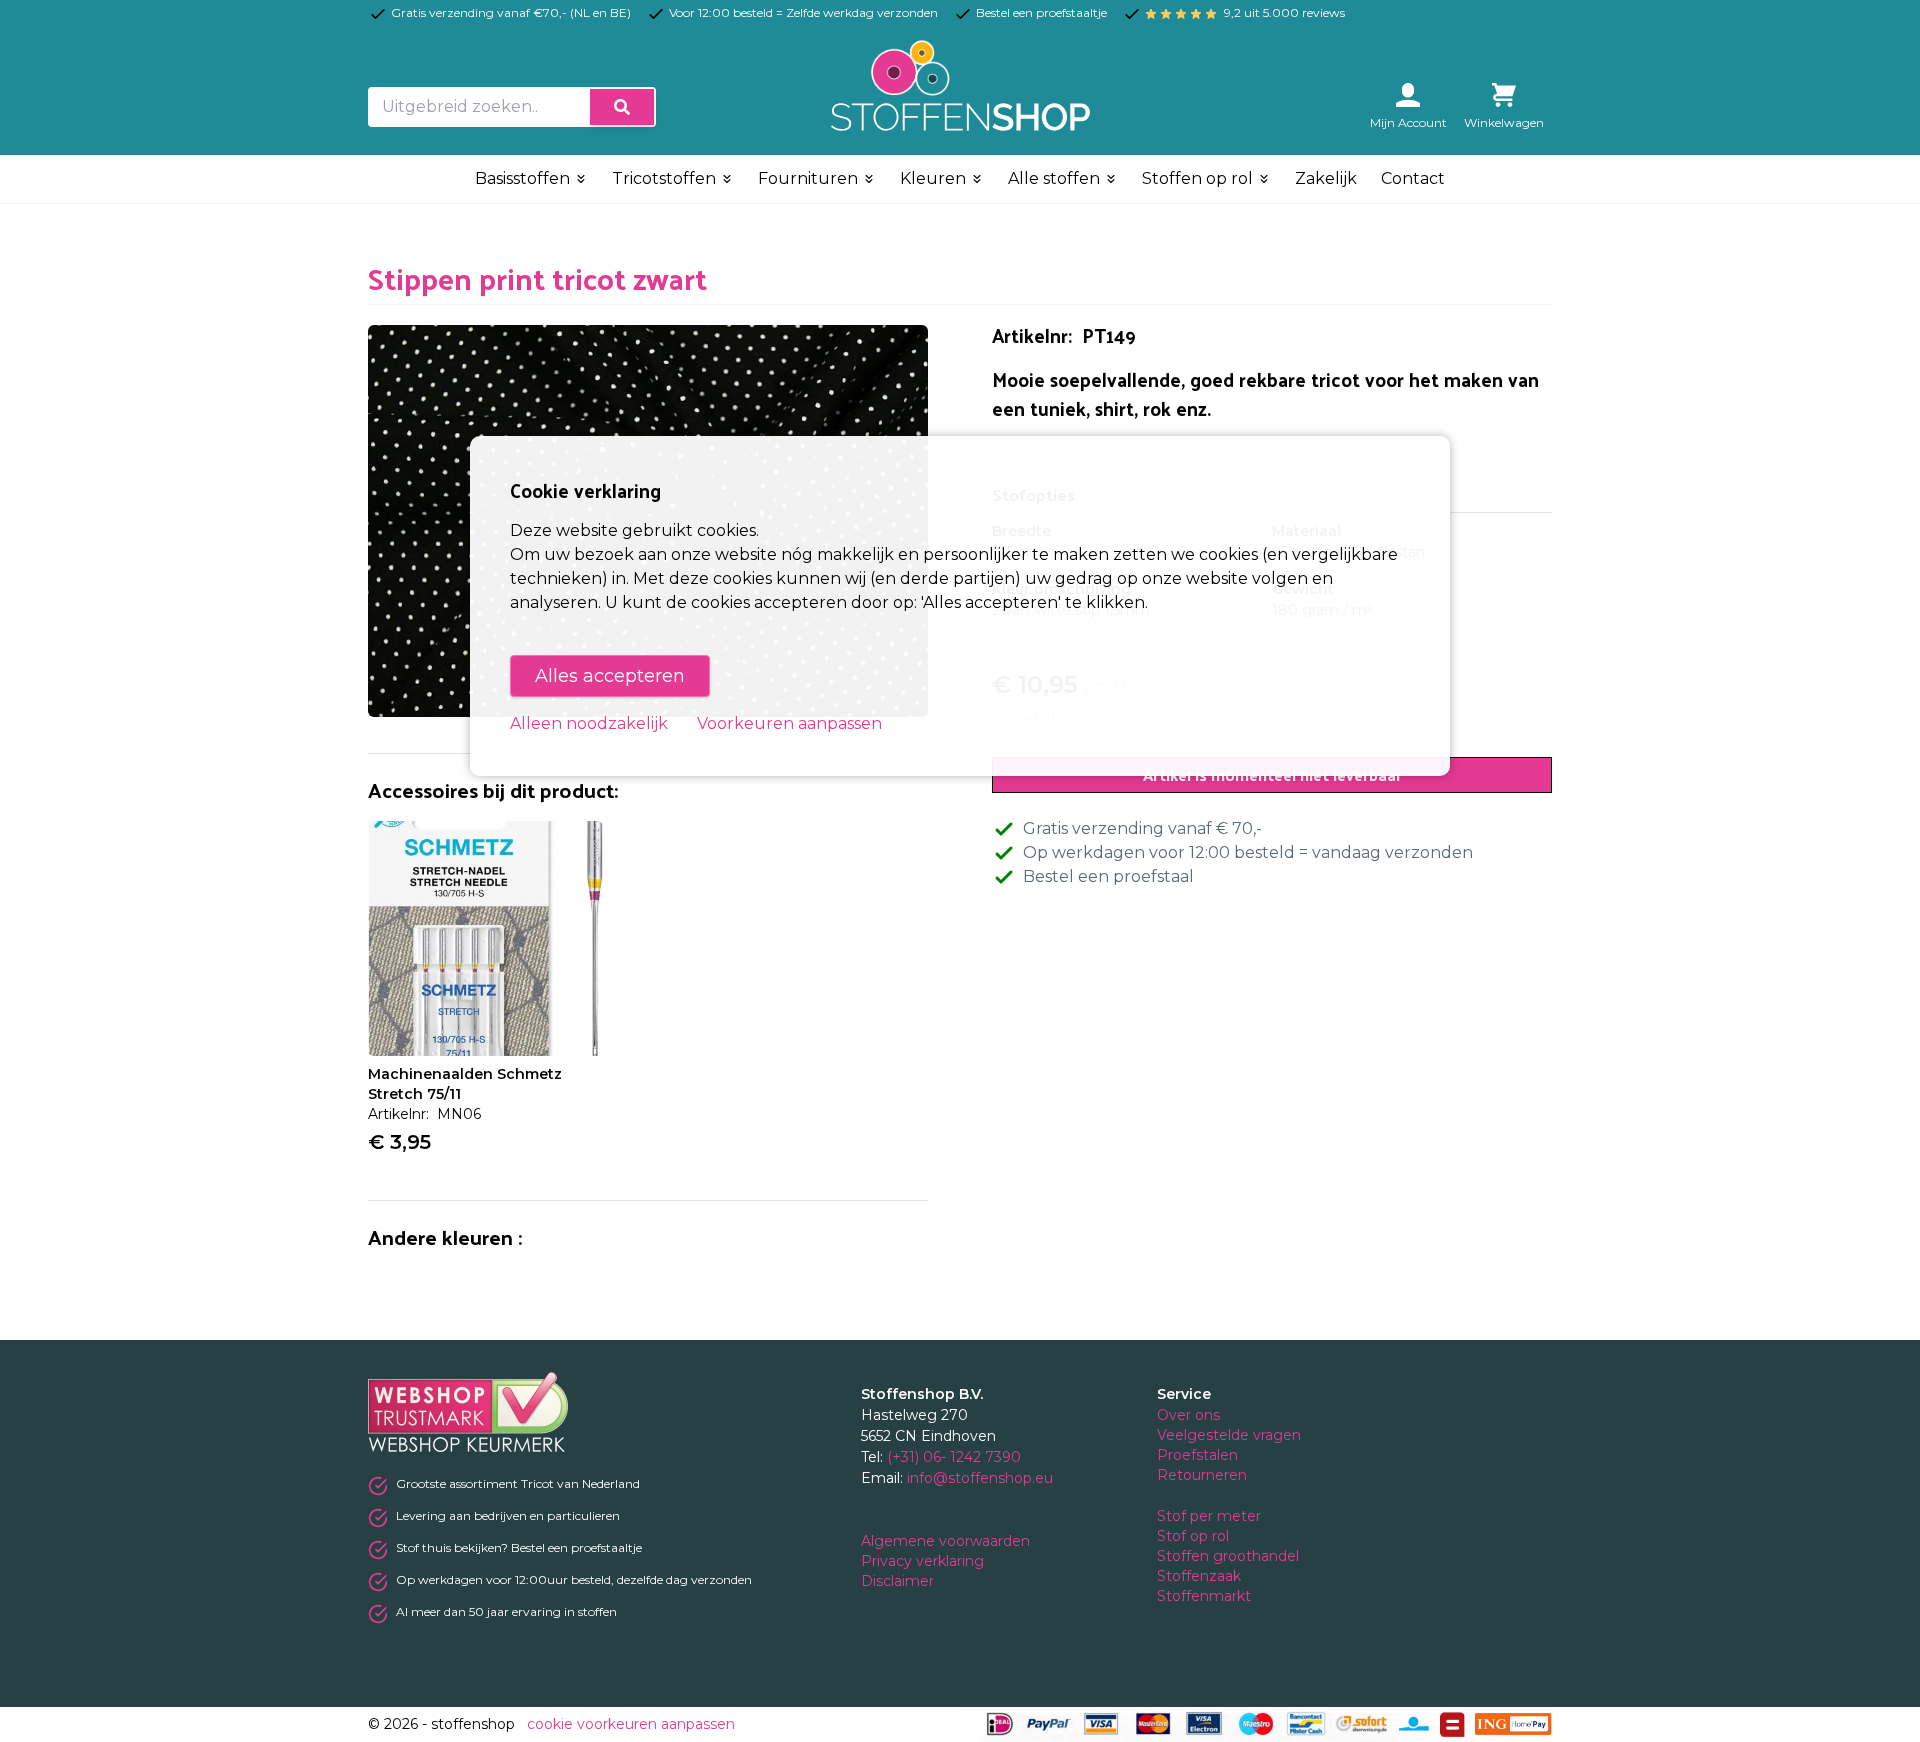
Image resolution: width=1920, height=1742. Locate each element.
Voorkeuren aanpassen (789, 723)
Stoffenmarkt (1204, 1596)
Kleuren (935, 178)
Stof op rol (1195, 1536)
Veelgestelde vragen (1229, 1435)
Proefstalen (1197, 1455)
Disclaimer (899, 1581)
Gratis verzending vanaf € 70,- (1142, 828)
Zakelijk (1326, 178)
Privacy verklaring (924, 1561)
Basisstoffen (524, 178)
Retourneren (1202, 1475)
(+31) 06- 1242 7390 (954, 1457)
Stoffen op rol (1199, 178)
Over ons (1188, 1415)
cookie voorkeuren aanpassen (631, 1724)
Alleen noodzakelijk (589, 723)
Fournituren (810, 178)
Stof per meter (1211, 1516)
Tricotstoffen (666, 178)
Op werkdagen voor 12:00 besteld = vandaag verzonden (1248, 852)
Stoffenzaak (1201, 1576)
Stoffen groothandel (1230, 1556)
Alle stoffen (1056, 178)
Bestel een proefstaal (1108, 876)
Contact (1413, 178)
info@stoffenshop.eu (980, 1478)
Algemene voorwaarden (947, 1541)
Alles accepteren (610, 676)
